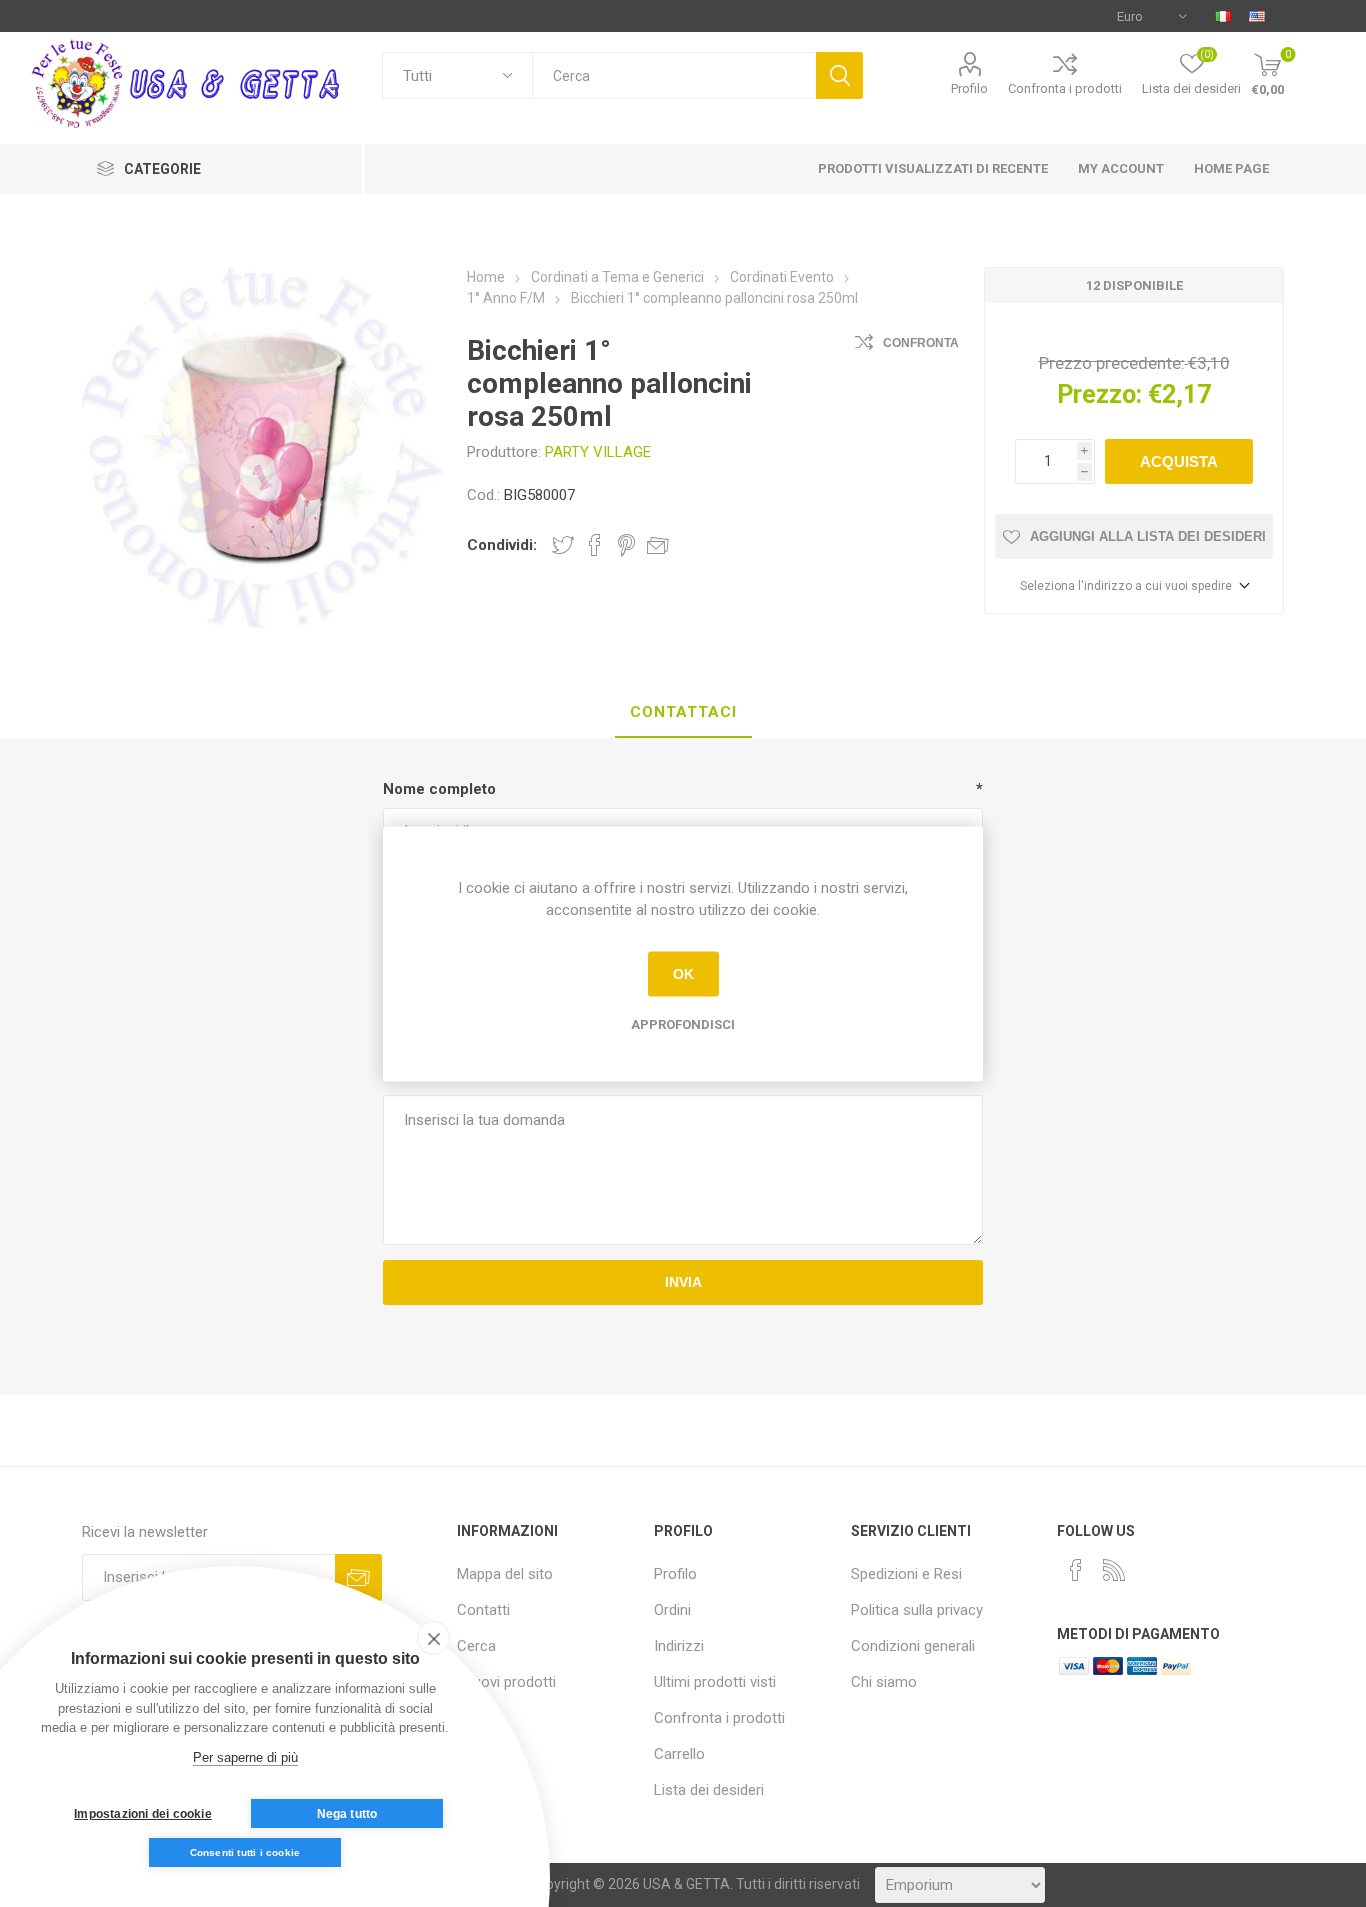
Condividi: (502, 545)
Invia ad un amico (658, 545)
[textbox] (674, 75)
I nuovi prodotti (506, 1682)
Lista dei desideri (709, 1790)
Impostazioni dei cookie (143, 1814)
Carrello (679, 1754)
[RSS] (1114, 1570)
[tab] (683, 713)
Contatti (483, 1610)
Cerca (839, 75)
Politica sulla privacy (917, 1610)
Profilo (969, 88)
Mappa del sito (505, 1574)
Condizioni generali (913, 1646)
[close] (433, 1638)
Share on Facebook (595, 545)
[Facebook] (1076, 1570)
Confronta (921, 343)
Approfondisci (683, 1023)
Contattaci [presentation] (683, 712)
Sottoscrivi (358, 1577)
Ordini (672, 1610)
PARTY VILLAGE (598, 452)
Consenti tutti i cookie (245, 1852)
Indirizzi (679, 1646)
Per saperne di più (245, 1757)
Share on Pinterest (626, 545)
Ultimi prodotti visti (715, 1682)
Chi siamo (884, 1682)
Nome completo (439, 789)
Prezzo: (1099, 394)
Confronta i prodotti (1065, 88)
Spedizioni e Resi (906, 1574)
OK (683, 974)
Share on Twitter (563, 545)
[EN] (1257, 16)
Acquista (1179, 461)
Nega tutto (347, 1814)
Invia (683, 1282)
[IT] (1223, 16)
